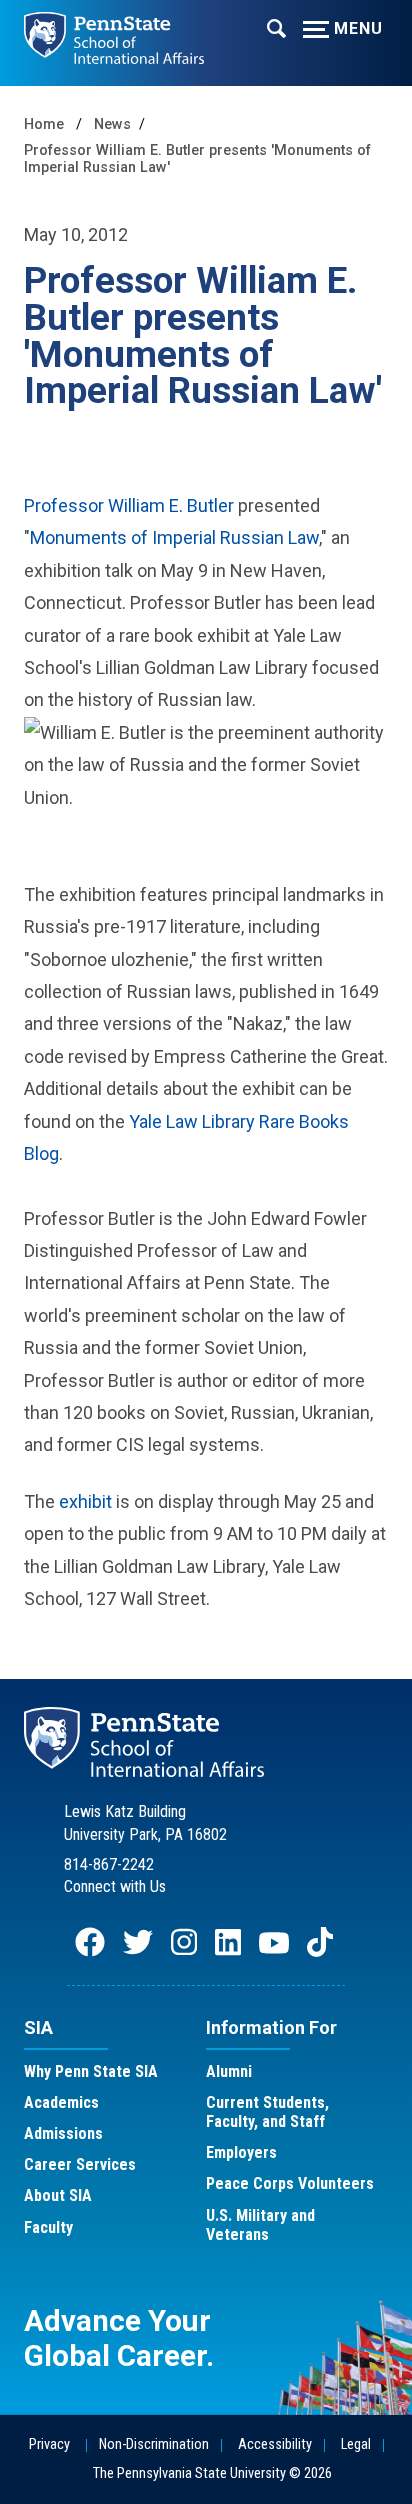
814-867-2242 (109, 1864)
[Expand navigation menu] (276, 27)
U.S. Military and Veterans (260, 2225)
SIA (38, 2027)
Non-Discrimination (154, 2444)
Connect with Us (115, 1886)
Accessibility (275, 2444)
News (112, 124)
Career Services (80, 2164)
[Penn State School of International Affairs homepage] (114, 32)
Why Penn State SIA (91, 2071)
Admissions (63, 2133)
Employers (241, 2152)
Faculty (48, 2227)
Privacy (49, 2444)
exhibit (85, 1501)
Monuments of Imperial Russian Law (174, 537)
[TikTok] (322, 1951)
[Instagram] (184, 1951)
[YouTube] (274, 1951)
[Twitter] (138, 1951)
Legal (356, 2444)
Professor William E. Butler (129, 505)
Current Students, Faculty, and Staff (267, 2112)
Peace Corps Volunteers (290, 2183)
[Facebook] (90, 1951)
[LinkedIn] (228, 1951)
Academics (61, 2102)
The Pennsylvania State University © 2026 (212, 2473)
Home (44, 124)
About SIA (58, 2195)
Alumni (229, 2071)
